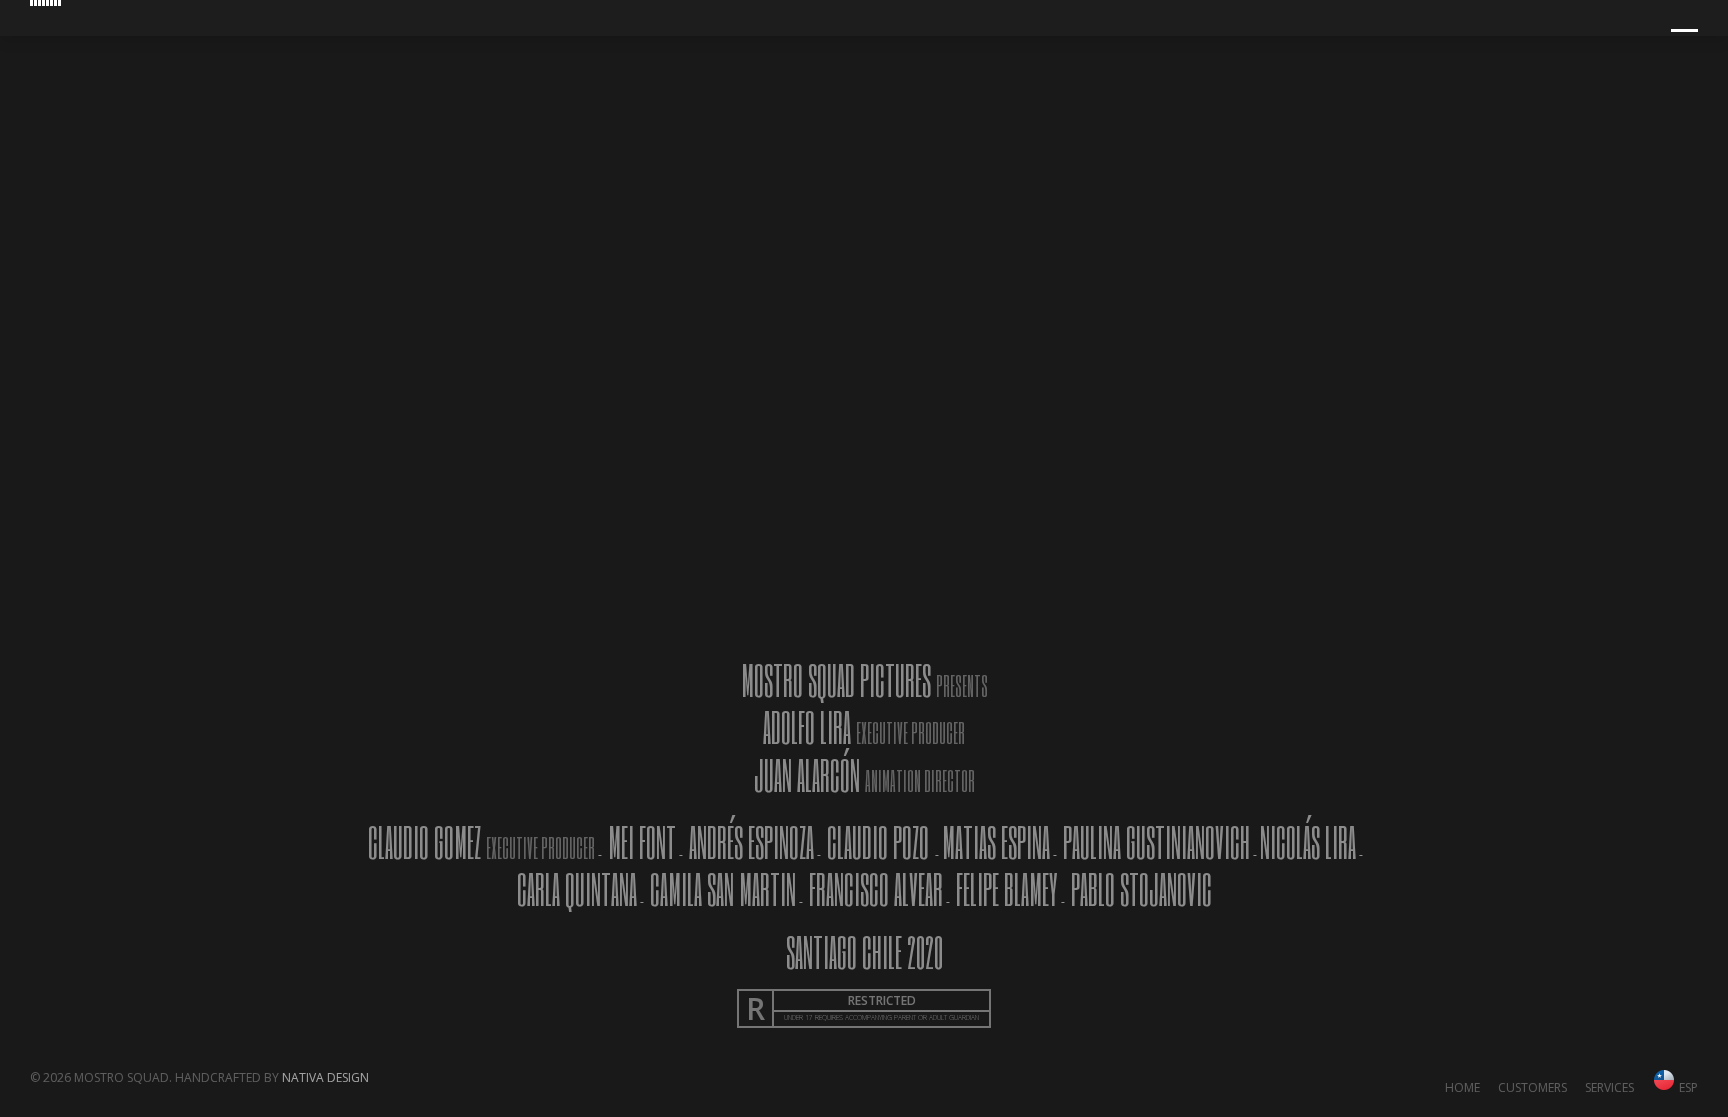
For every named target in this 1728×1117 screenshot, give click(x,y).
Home (1462, 1087)
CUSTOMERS (1532, 1087)
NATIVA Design (325, 1077)
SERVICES (1609, 1087)
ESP (1687, 1087)
